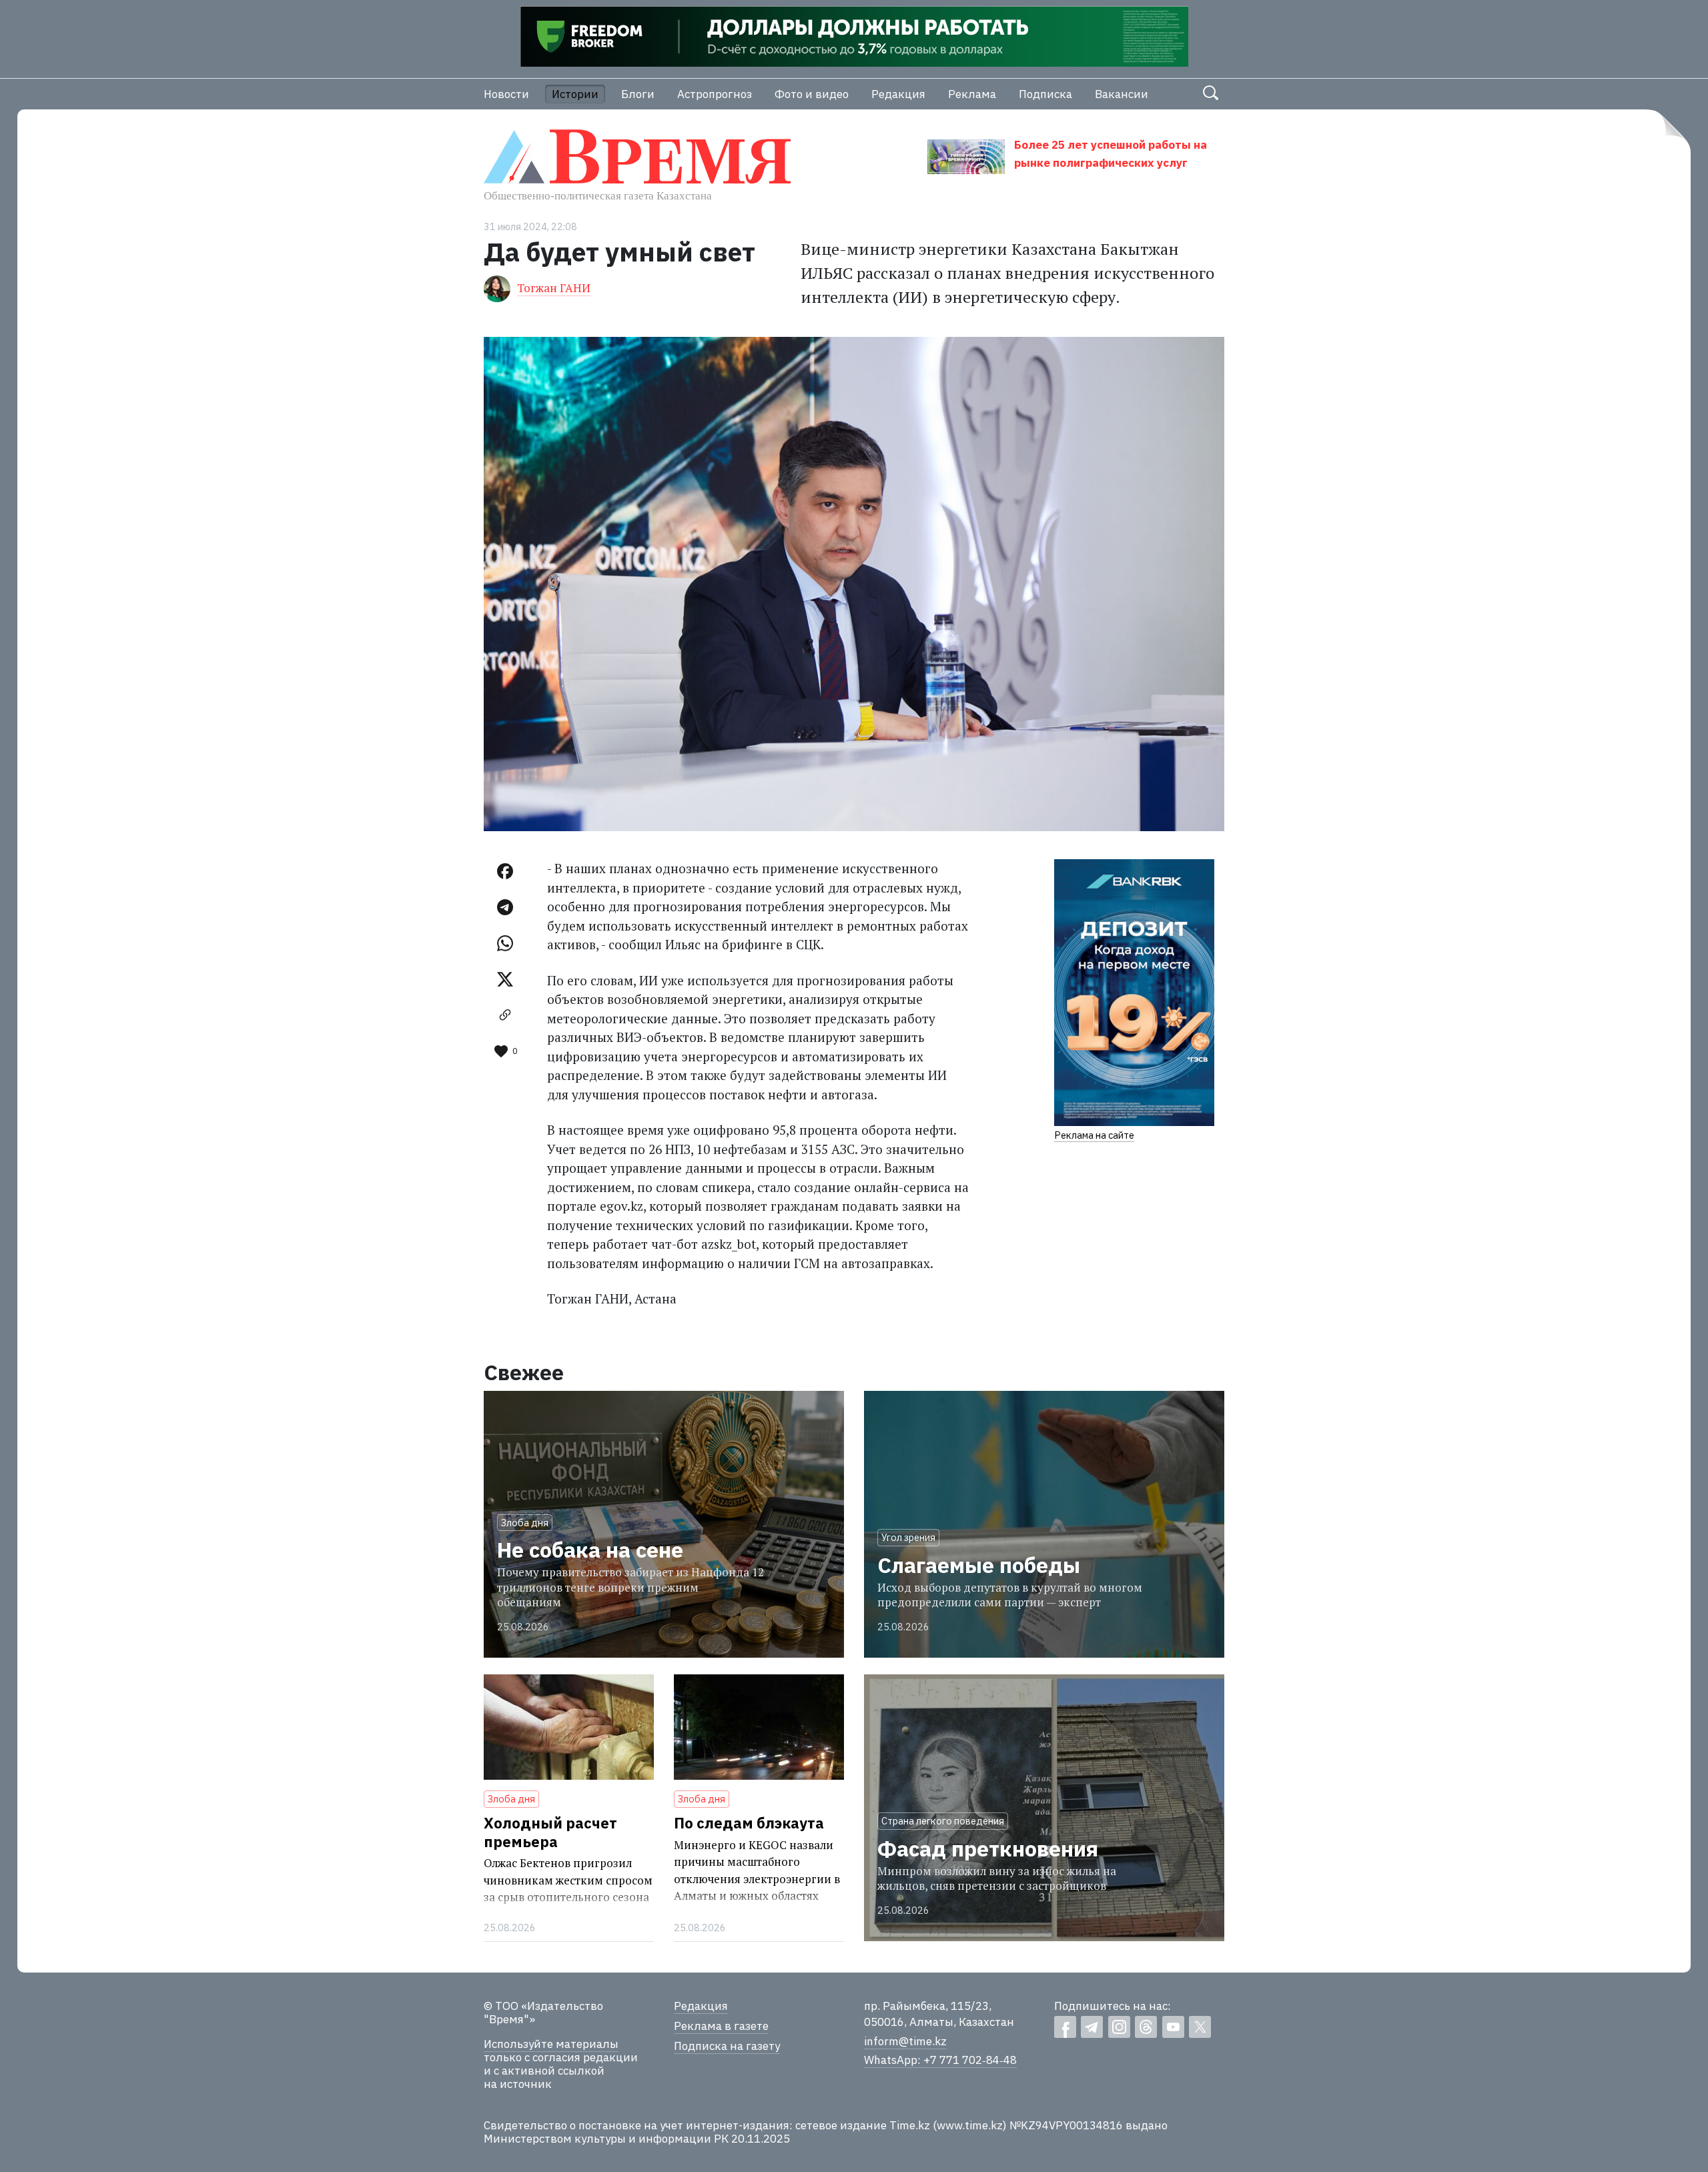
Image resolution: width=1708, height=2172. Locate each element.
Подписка (1045, 94)
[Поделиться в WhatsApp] (505, 943)
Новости (506, 94)
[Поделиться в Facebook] (505, 871)
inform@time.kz (905, 2041)
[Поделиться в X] (505, 979)
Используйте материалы (551, 2044)
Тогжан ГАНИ (554, 288)
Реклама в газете (721, 2026)
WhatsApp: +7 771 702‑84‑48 (940, 2060)
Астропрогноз (715, 94)
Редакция (898, 94)
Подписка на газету (727, 2046)
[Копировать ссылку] (505, 1015)
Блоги (638, 94)
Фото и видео (812, 94)
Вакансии (1122, 94)
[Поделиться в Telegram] (505, 907)
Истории (575, 94)
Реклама (972, 94)
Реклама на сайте (1094, 1135)
